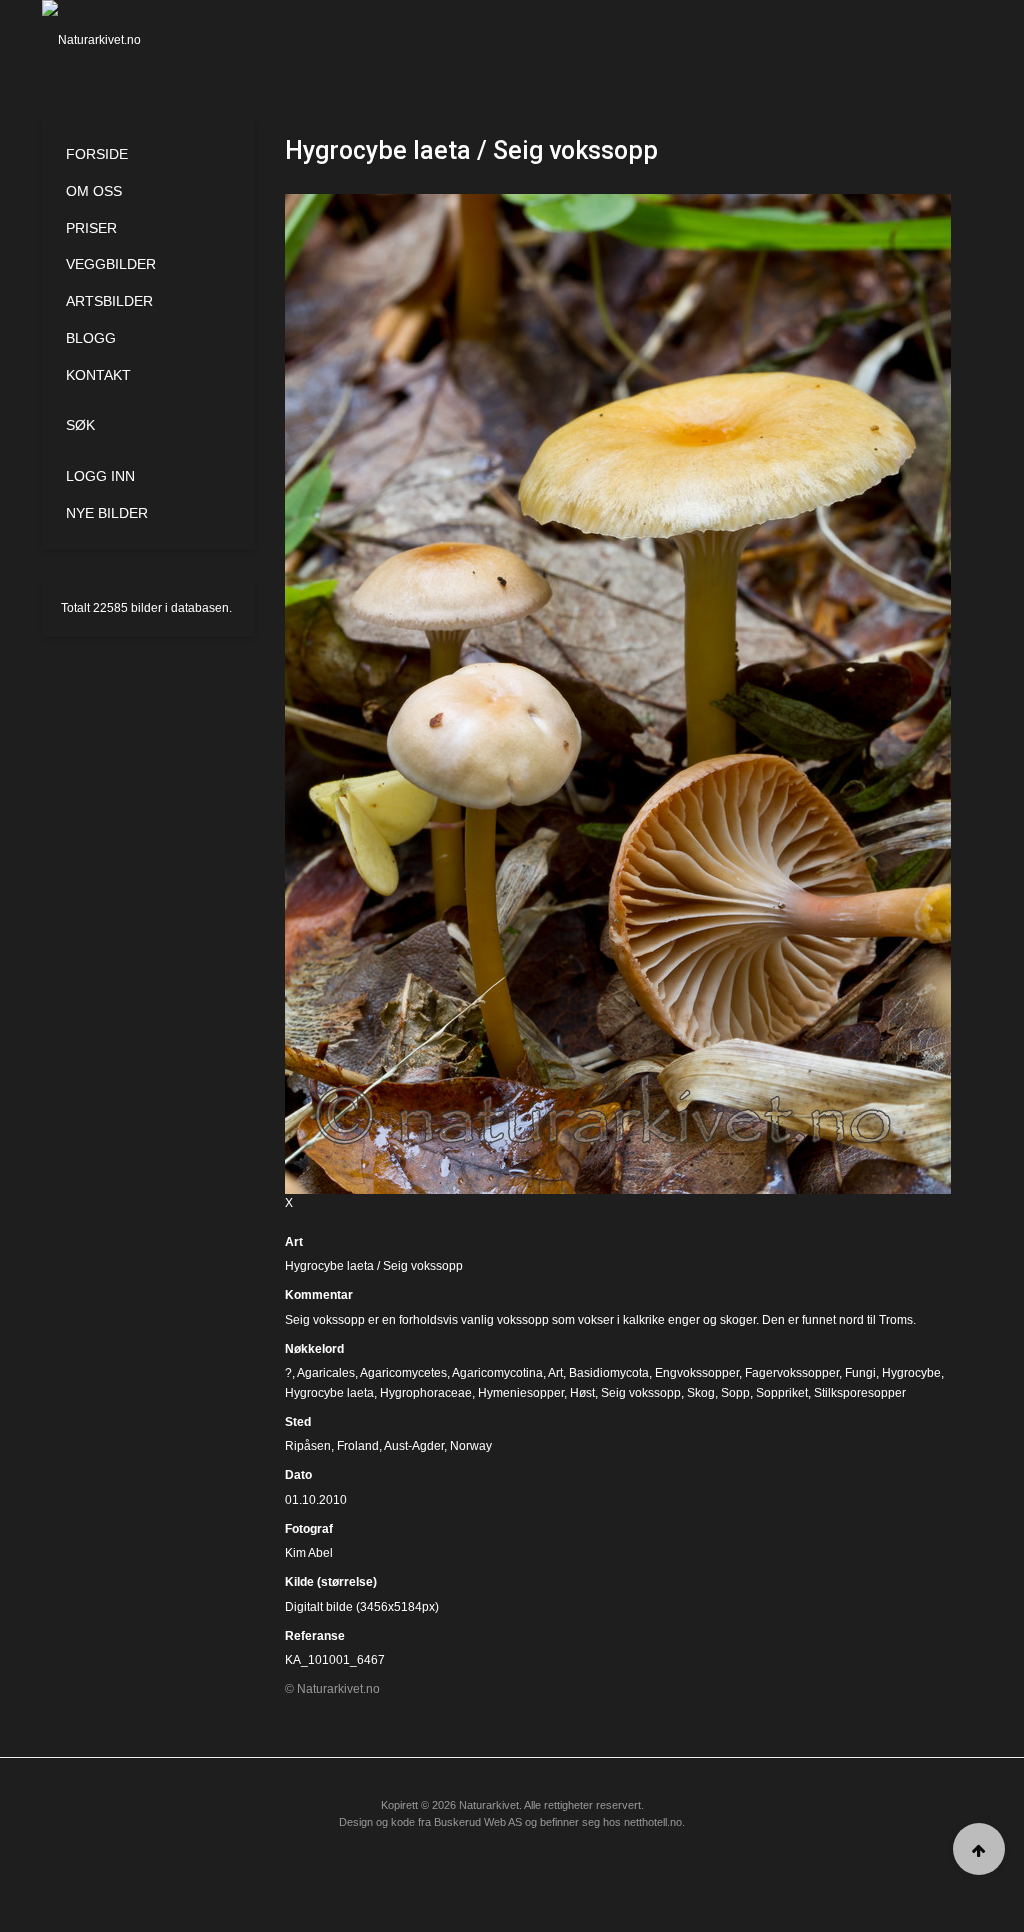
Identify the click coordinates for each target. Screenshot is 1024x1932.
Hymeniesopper (521, 1393)
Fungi (860, 1373)
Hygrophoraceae (426, 1393)
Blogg (91, 338)
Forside (97, 154)
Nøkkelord (314, 1349)
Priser (91, 228)
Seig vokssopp (641, 1393)
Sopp (735, 1393)
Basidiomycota (609, 1373)
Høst (582, 1393)
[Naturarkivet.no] (108, 40)
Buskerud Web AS (478, 1822)
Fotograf (309, 1529)
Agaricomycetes (403, 1373)
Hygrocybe (911, 1373)
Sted (298, 1422)
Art (294, 1242)
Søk (80, 425)
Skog (701, 1393)
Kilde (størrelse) (331, 1582)
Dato (298, 1475)
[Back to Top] (979, 1849)
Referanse (315, 1636)
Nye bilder (107, 513)
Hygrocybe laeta (329, 1393)
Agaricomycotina (497, 1373)
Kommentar (319, 1295)
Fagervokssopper (792, 1373)
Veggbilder (111, 264)
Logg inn (100, 476)
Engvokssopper (697, 1373)
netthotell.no (653, 1822)
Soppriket (782, 1393)
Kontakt (98, 375)
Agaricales (326, 1373)
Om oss (94, 191)
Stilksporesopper (860, 1393)
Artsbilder (109, 301)
